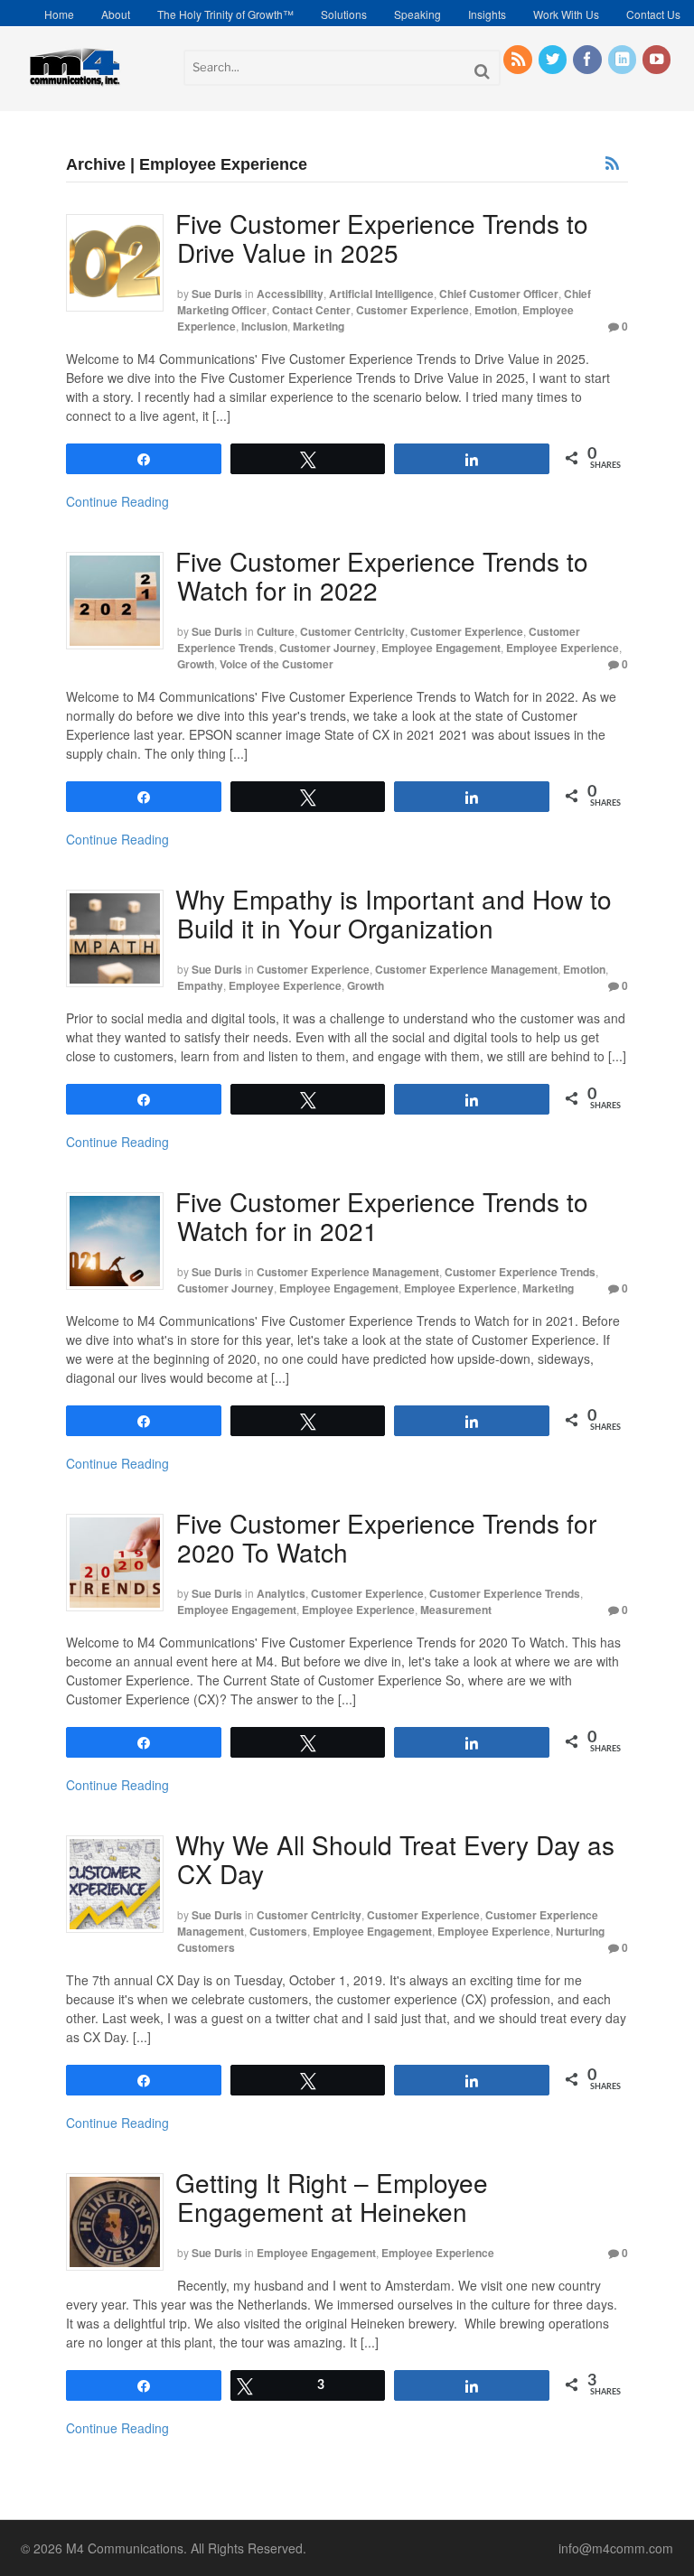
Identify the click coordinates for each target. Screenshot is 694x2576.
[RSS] (519, 60)
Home (59, 14)
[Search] (482, 71)
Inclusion (264, 326)
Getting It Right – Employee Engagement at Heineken (332, 2197)
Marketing (319, 326)
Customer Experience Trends (520, 1272)
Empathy (200, 985)
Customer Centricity (352, 631)
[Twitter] (554, 60)
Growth (196, 664)
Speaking (417, 14)
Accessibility (290, 294)
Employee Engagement (441, 648)
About (116, 14)
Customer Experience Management (466, 969)
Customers (278, 1931)
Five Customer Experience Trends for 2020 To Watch (386, 1537)
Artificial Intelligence (381, 294)
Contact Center (311, 310)
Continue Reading (117, 501)
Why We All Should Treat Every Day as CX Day (395, 1859)
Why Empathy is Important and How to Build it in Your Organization (394, 913)
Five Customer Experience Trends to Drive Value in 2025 (382, 238)
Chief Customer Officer (499, 294)
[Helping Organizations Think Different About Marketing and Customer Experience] (75, 83)
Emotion (496, 310)
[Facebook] (588, 60)
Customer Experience (413, 310)
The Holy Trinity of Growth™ (225, 14)
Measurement (456, 1610)
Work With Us (566, 14)
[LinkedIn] (624, 60)
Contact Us (653, 14)
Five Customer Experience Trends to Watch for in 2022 (382, 575)
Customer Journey (328, 648)
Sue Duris (217, 294)
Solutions (344, 14)
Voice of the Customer (277, 664)
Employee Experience (563, 648)
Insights (487, 14)
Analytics (281, 1593)
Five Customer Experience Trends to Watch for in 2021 (382, 1216)
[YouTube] (658, 60)
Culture (276, 631)
